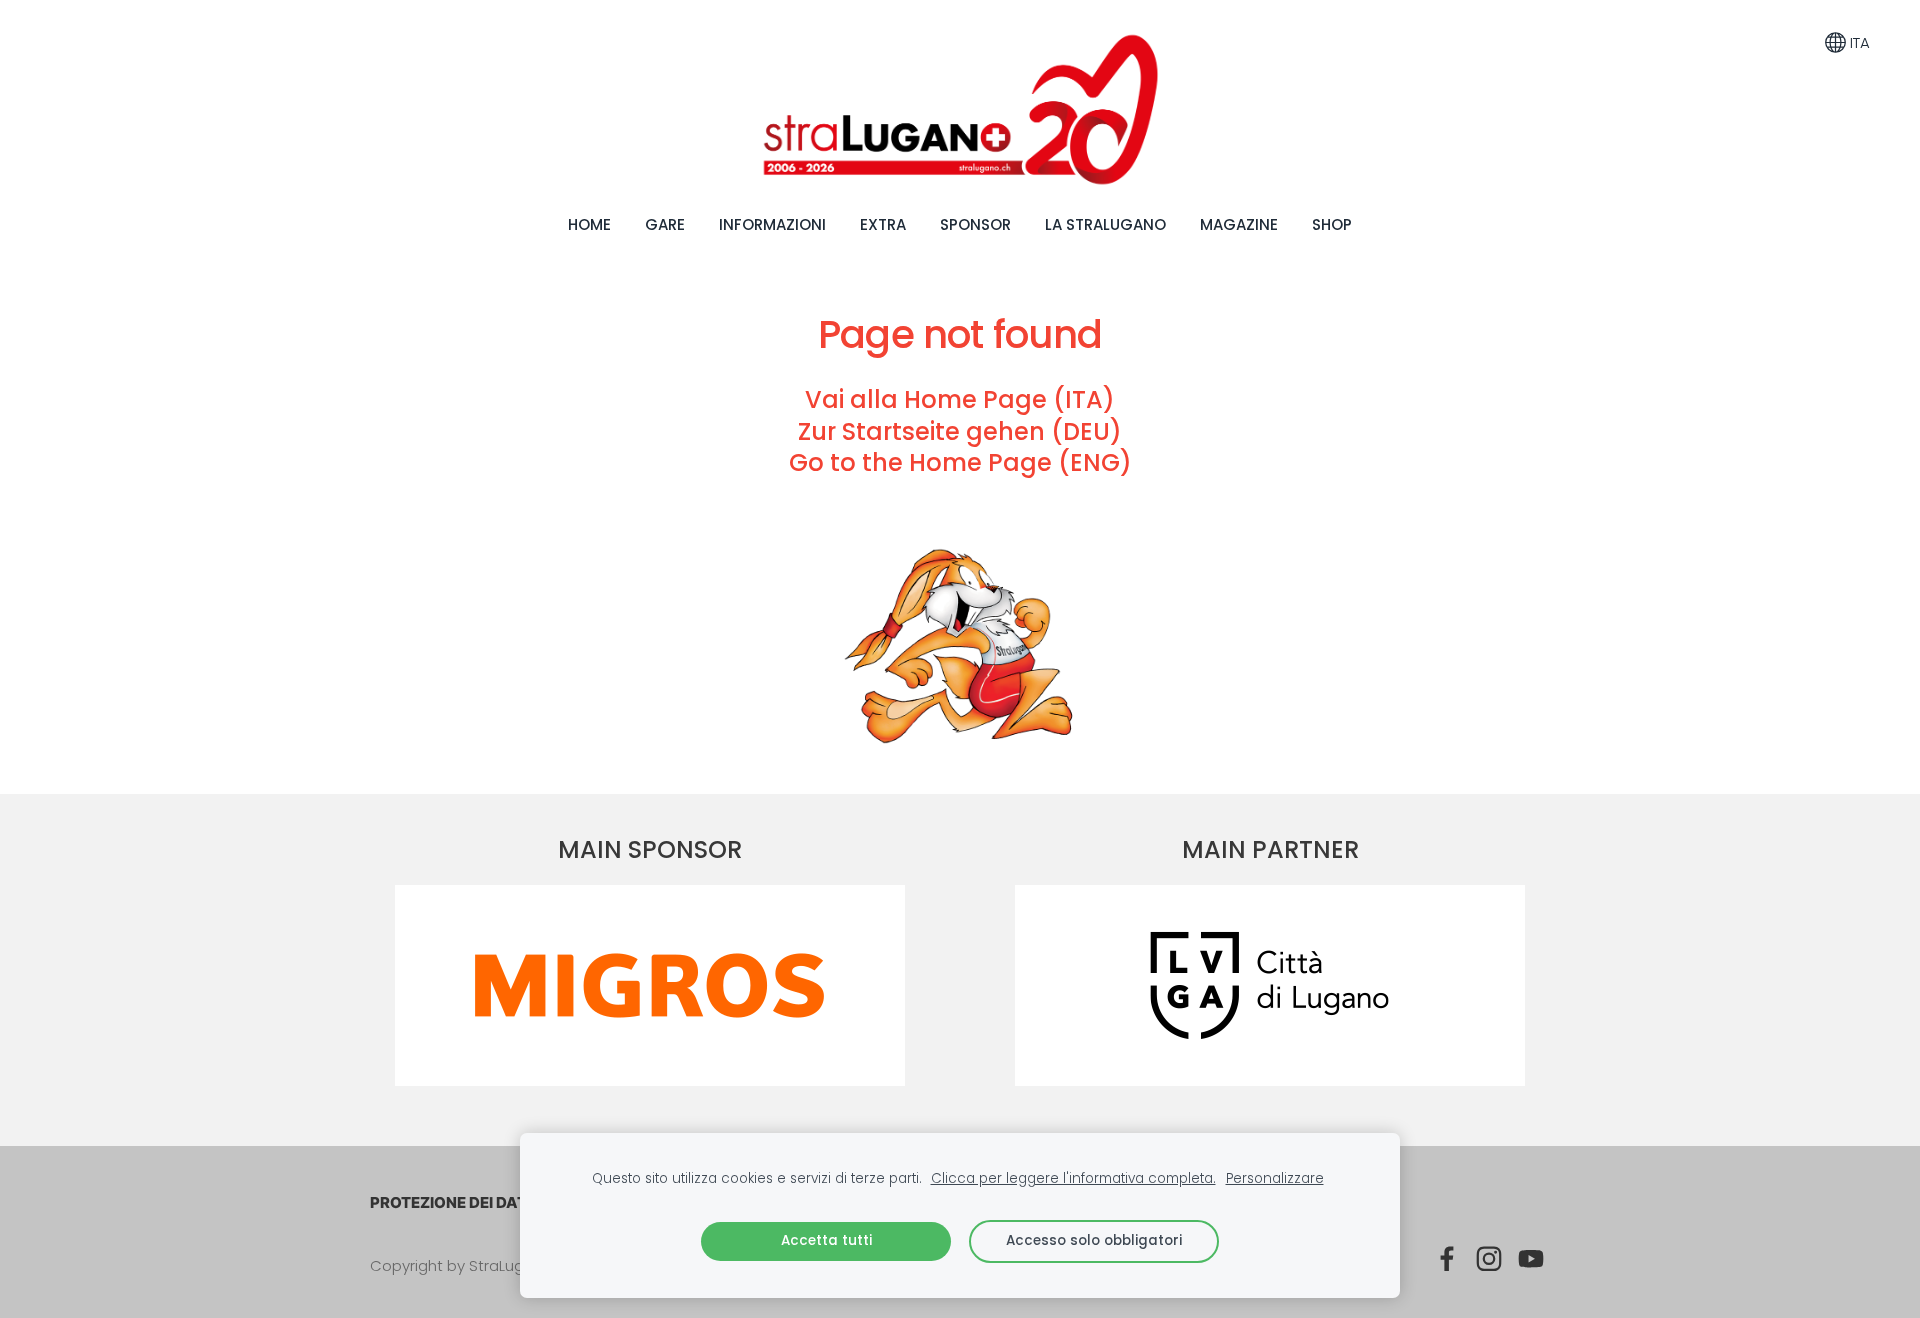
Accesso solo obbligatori (1094, 1240)
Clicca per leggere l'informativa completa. (1073, 1178)
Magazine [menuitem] (1239, 224)
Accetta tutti (826, 1240)
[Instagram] (1489, 1259)
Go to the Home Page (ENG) (960, 462)
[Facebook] (1447, 1259)
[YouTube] (1531, 1259)
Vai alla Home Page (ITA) (960, 399)
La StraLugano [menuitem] (1105, 224)
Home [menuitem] (589, 224)
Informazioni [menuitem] (772, 224)
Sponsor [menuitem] (975, 224)
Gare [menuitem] (665, 224)
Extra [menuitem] (883, 224)
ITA (1858, 42)
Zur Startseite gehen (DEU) (960, 431)
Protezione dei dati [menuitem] (450, 1202)
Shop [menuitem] (1332, 224)
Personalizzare (1275, 1178)
